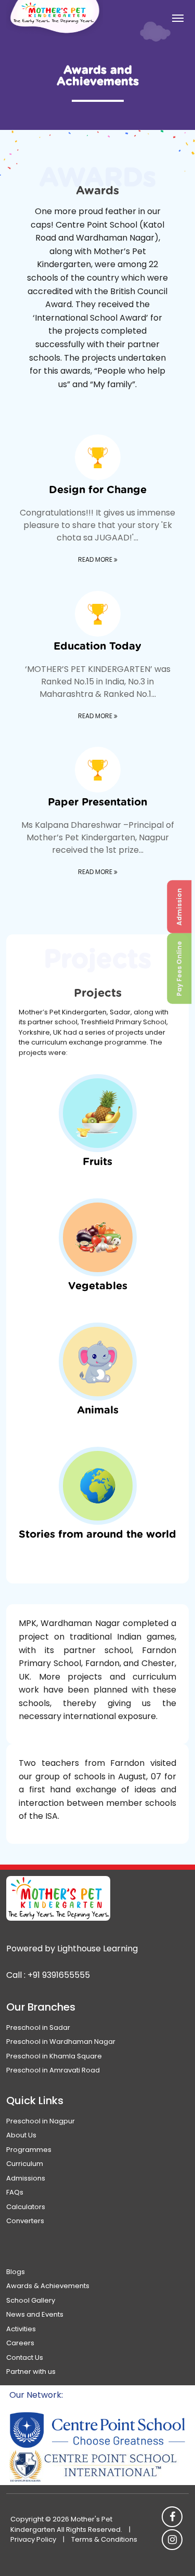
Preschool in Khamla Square (54, 2056)
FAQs (15, 2192)
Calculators (26, 2207)
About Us (21, 2135)
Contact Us (25, 2357)
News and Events (35, 2314)
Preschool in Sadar (38, 2027)
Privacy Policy (33, 2539)
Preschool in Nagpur (41, 2121)
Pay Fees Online (179, 969)
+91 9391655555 (59, 1975)
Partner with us (31, 2372)
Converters (25, 2221)
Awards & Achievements (48, 2286)
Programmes (29, 2150)
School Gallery (31, 2300)
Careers (20, 2343)
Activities (21, 2329)
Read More (96, 559)
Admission (179, 907)
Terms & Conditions (104, 2539)
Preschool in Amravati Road (53, 2070)
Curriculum (25, 2164)
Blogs (16, 2272)
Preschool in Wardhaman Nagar (61, 2042)
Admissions (26, 2178)
